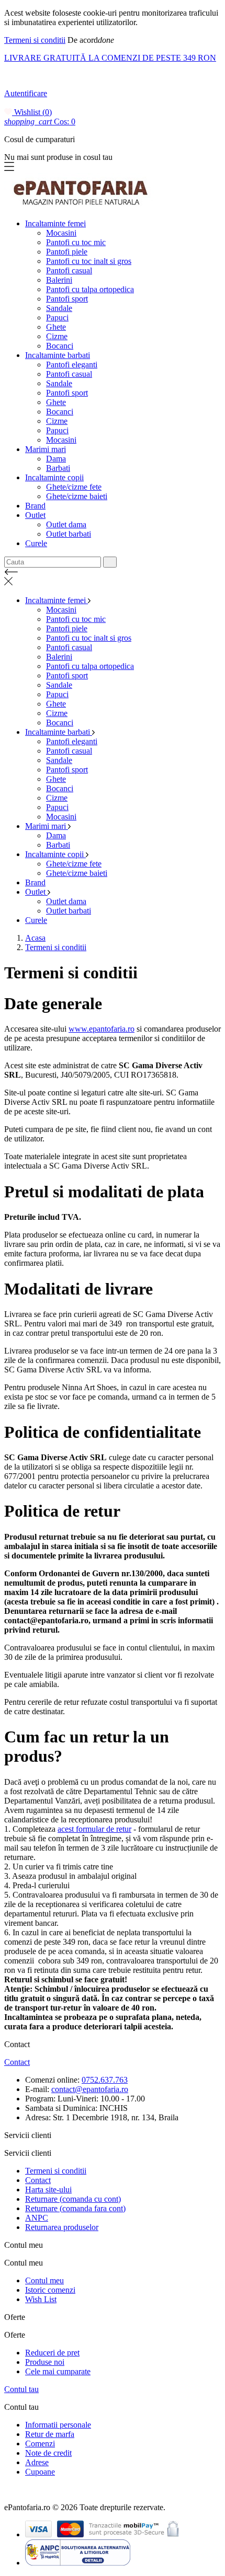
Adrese (37, 2462)
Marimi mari (46, 449)
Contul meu (44, 2280)
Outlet (35, 515)
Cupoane (40, 2472)
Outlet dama (66, 524)
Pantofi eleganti (72, 365)
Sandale (59, 308)
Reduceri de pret (52, 2353)
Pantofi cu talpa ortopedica (90, 289)
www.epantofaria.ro (102, 1029)
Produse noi (45, 2362)
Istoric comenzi (50, 2290)
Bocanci (60, 346)
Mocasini (61, 233)
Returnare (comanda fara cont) (75, 2208)
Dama (56, 459)
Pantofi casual (69, 270)
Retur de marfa (50, 2434)
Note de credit (48, 2453)
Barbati (58, 468)
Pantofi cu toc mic (76, 242)
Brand (35, 506)
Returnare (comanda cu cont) (73, 2199)
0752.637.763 (105, 2080)
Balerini (59, 280)
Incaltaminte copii (54, 477)
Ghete (56, 327)
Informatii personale (58, 2425)
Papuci (57, 317)
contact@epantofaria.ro (90, 2089)
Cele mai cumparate (58, 2371)
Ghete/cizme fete (74, 487)
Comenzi (40, 2444)
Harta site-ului (48, 2190)
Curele (36, 543)
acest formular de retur (94, 1829)
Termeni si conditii (35, 40)
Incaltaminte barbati (58, 355)
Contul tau (21, 2389)
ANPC (37, 2218)
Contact (17, 2062)
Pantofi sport (67, 299)
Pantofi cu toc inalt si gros (89, 261)
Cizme (57, 336)
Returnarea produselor (62, 2227)
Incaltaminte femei (55, 223)
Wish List (41, 2299)
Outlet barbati (69, 534)
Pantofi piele (67, 252)
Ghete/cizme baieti (77, 496)
